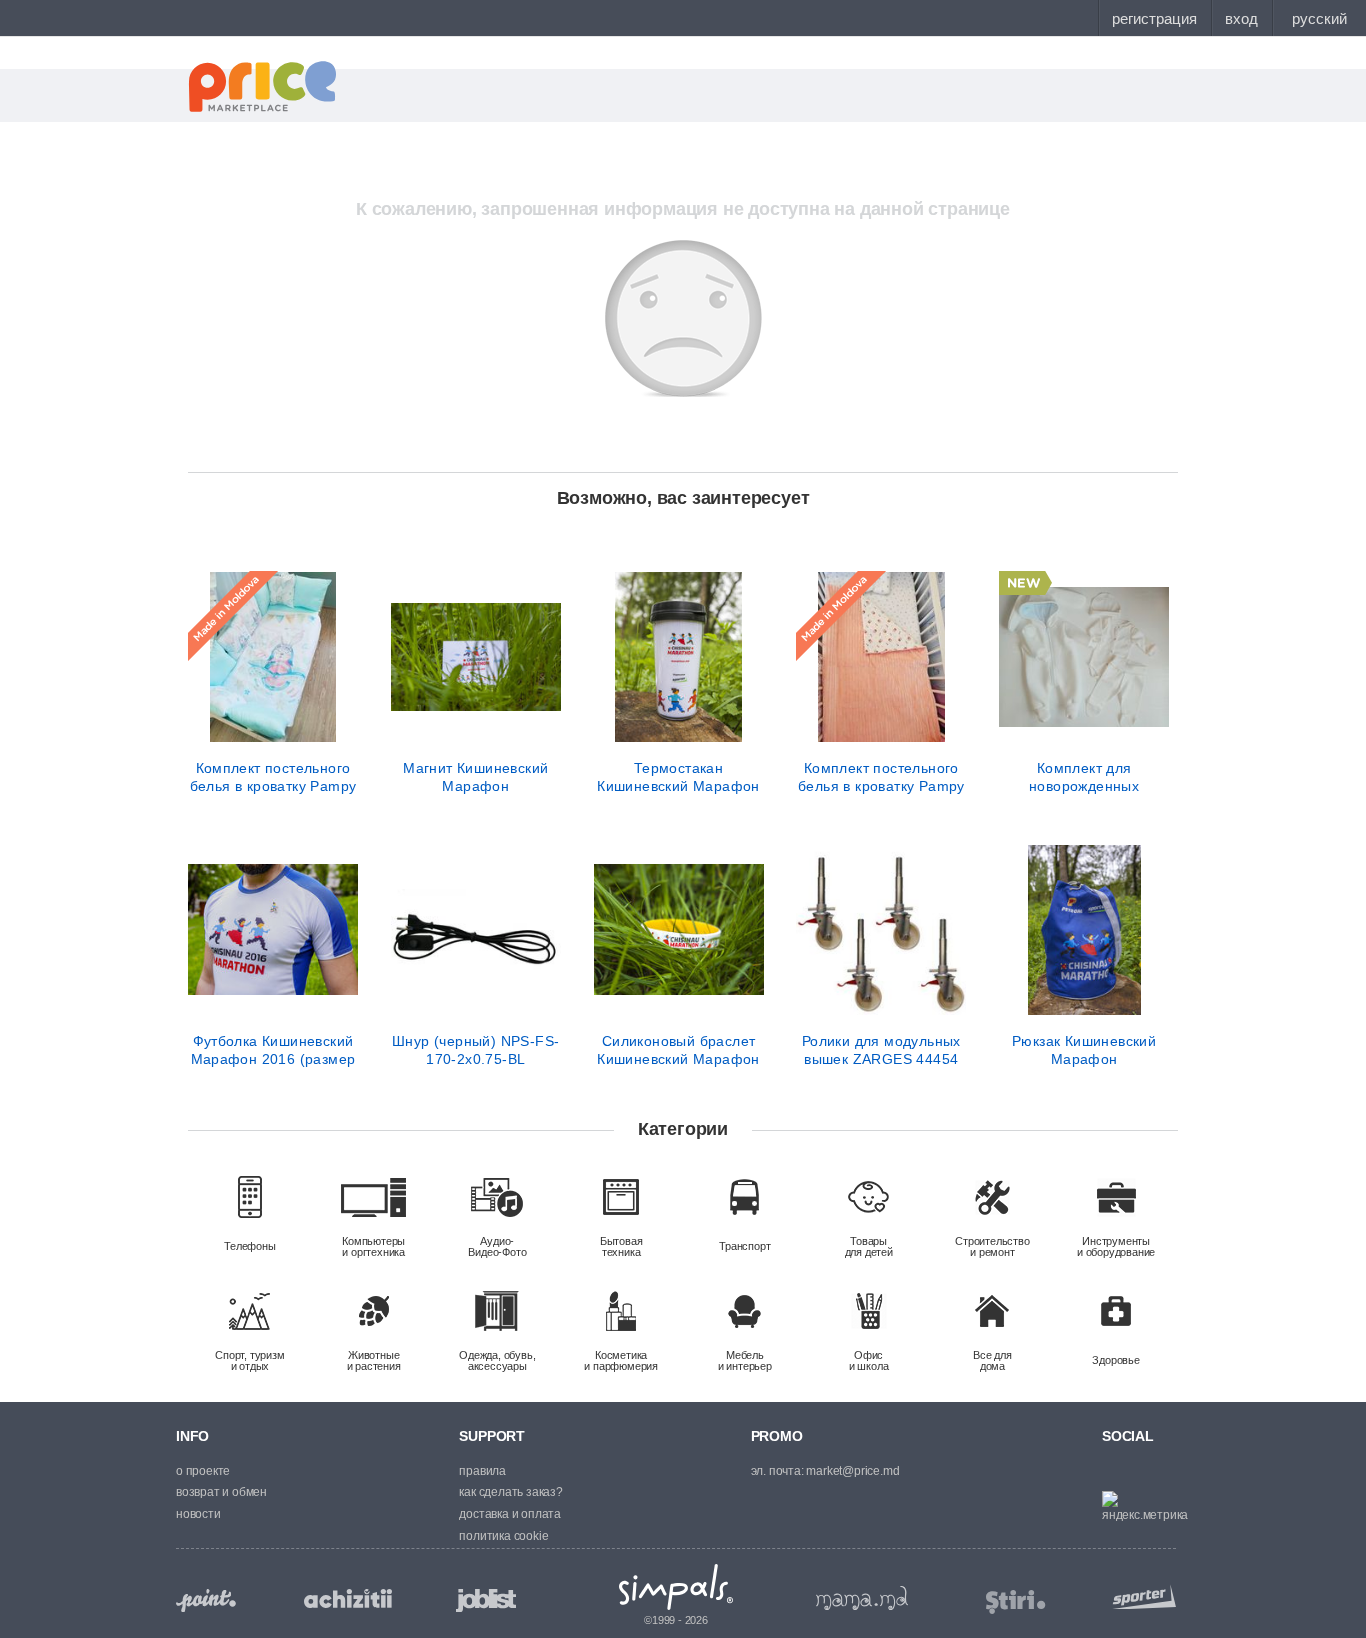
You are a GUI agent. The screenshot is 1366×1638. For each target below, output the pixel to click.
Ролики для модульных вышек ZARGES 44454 (881, 1050)
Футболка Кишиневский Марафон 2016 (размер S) (273, 1050)
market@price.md (852, 1471)
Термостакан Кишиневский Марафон (678, 777)
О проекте (203, 1471)
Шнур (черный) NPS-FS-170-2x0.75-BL (475, 1050)
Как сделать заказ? (510, 1492)
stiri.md (1016, 1602)
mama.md (862, 1598)
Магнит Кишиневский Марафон (475, 777)
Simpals (676, 1587)
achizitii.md (348, 1599)
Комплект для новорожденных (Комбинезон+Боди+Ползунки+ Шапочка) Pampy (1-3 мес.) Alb (1084, 777)
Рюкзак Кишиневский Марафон (1084, 1050)
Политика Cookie (503, 1536)
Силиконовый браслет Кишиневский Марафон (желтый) (678, 1050)
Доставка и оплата (510, 1514)
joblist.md (486, 1600)
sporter (1140, 1596)
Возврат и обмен (221, 1492)
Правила (482, 1471)
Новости (198, 1514)
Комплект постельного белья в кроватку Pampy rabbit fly (273, 777)
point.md (206, 1600)
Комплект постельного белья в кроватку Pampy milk (881, 777)
